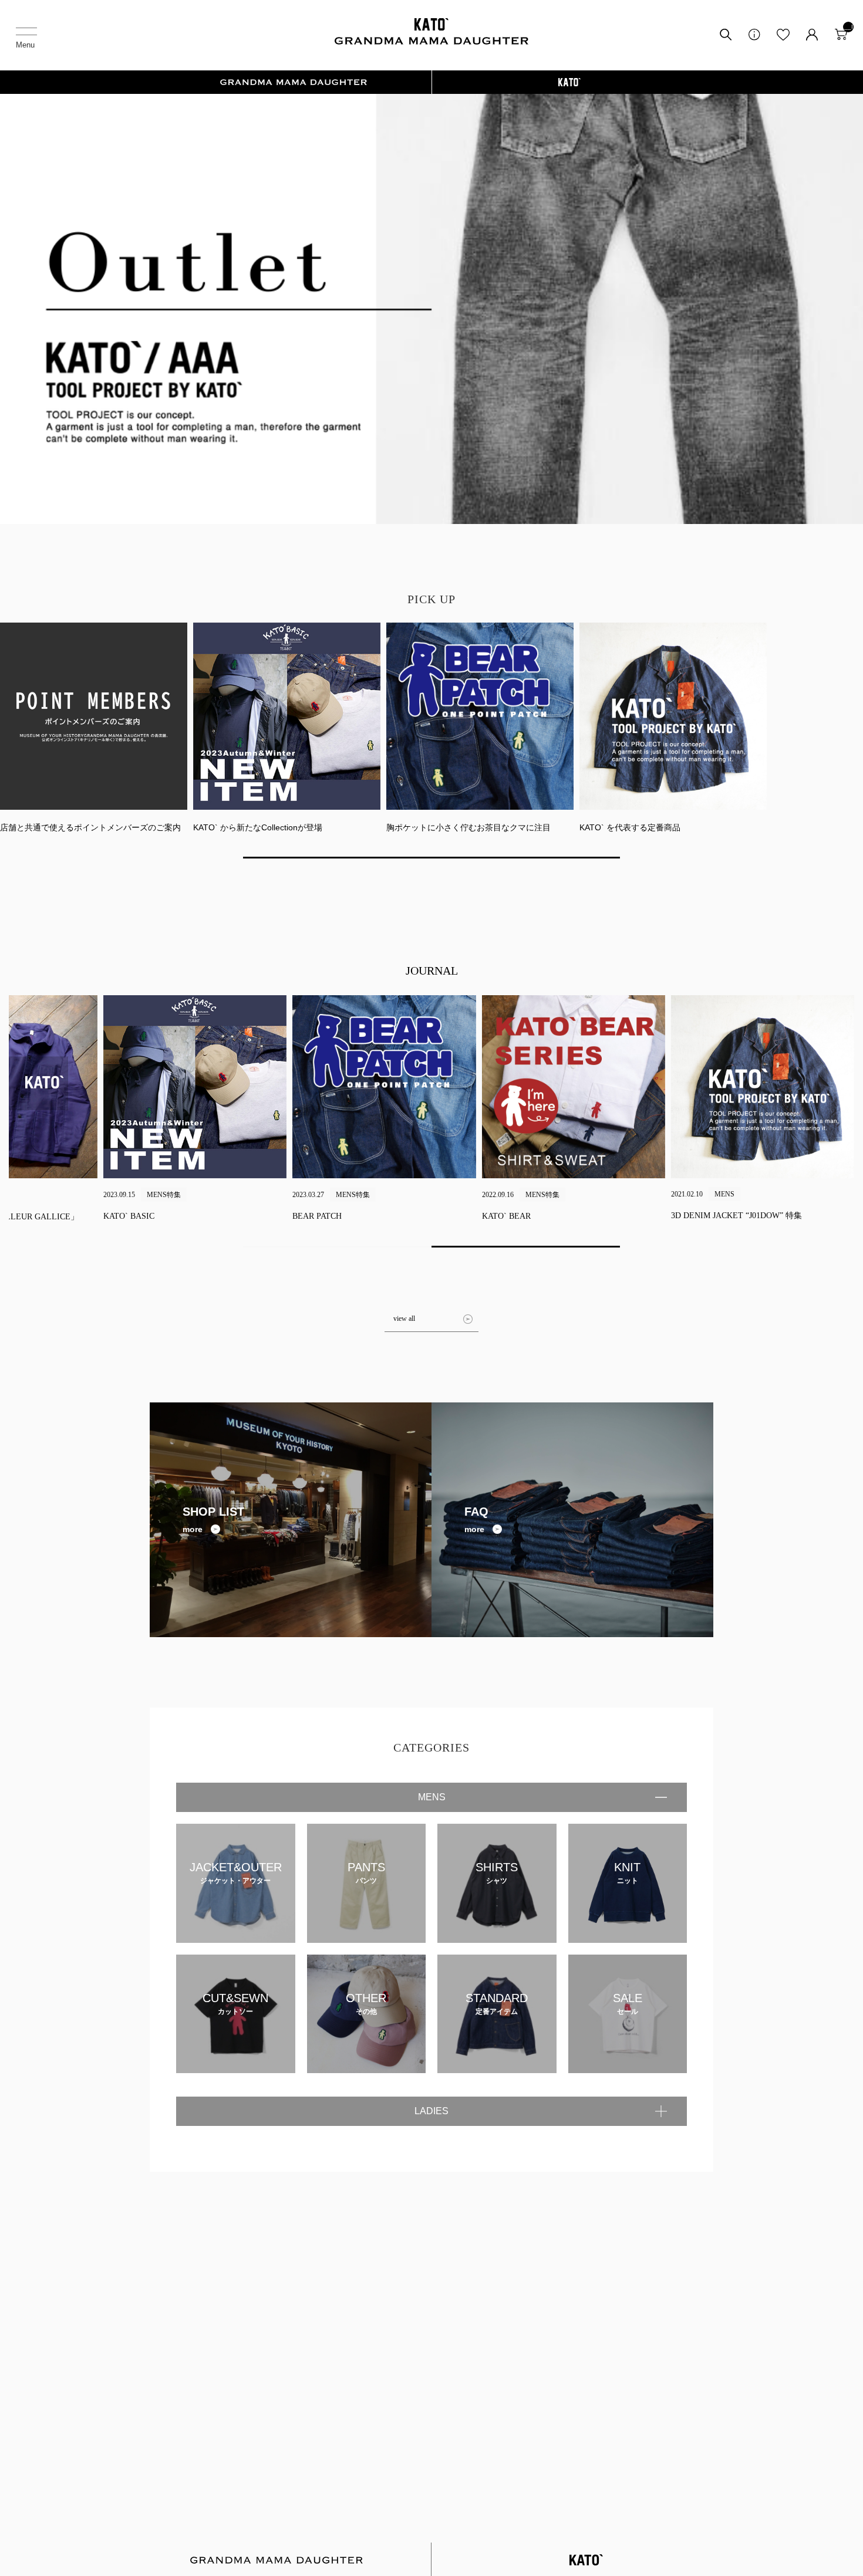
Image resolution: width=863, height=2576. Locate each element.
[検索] (726, 39)
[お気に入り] (783, 39)
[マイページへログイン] (812, 39)
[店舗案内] (754, 39)
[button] (431, 858)
